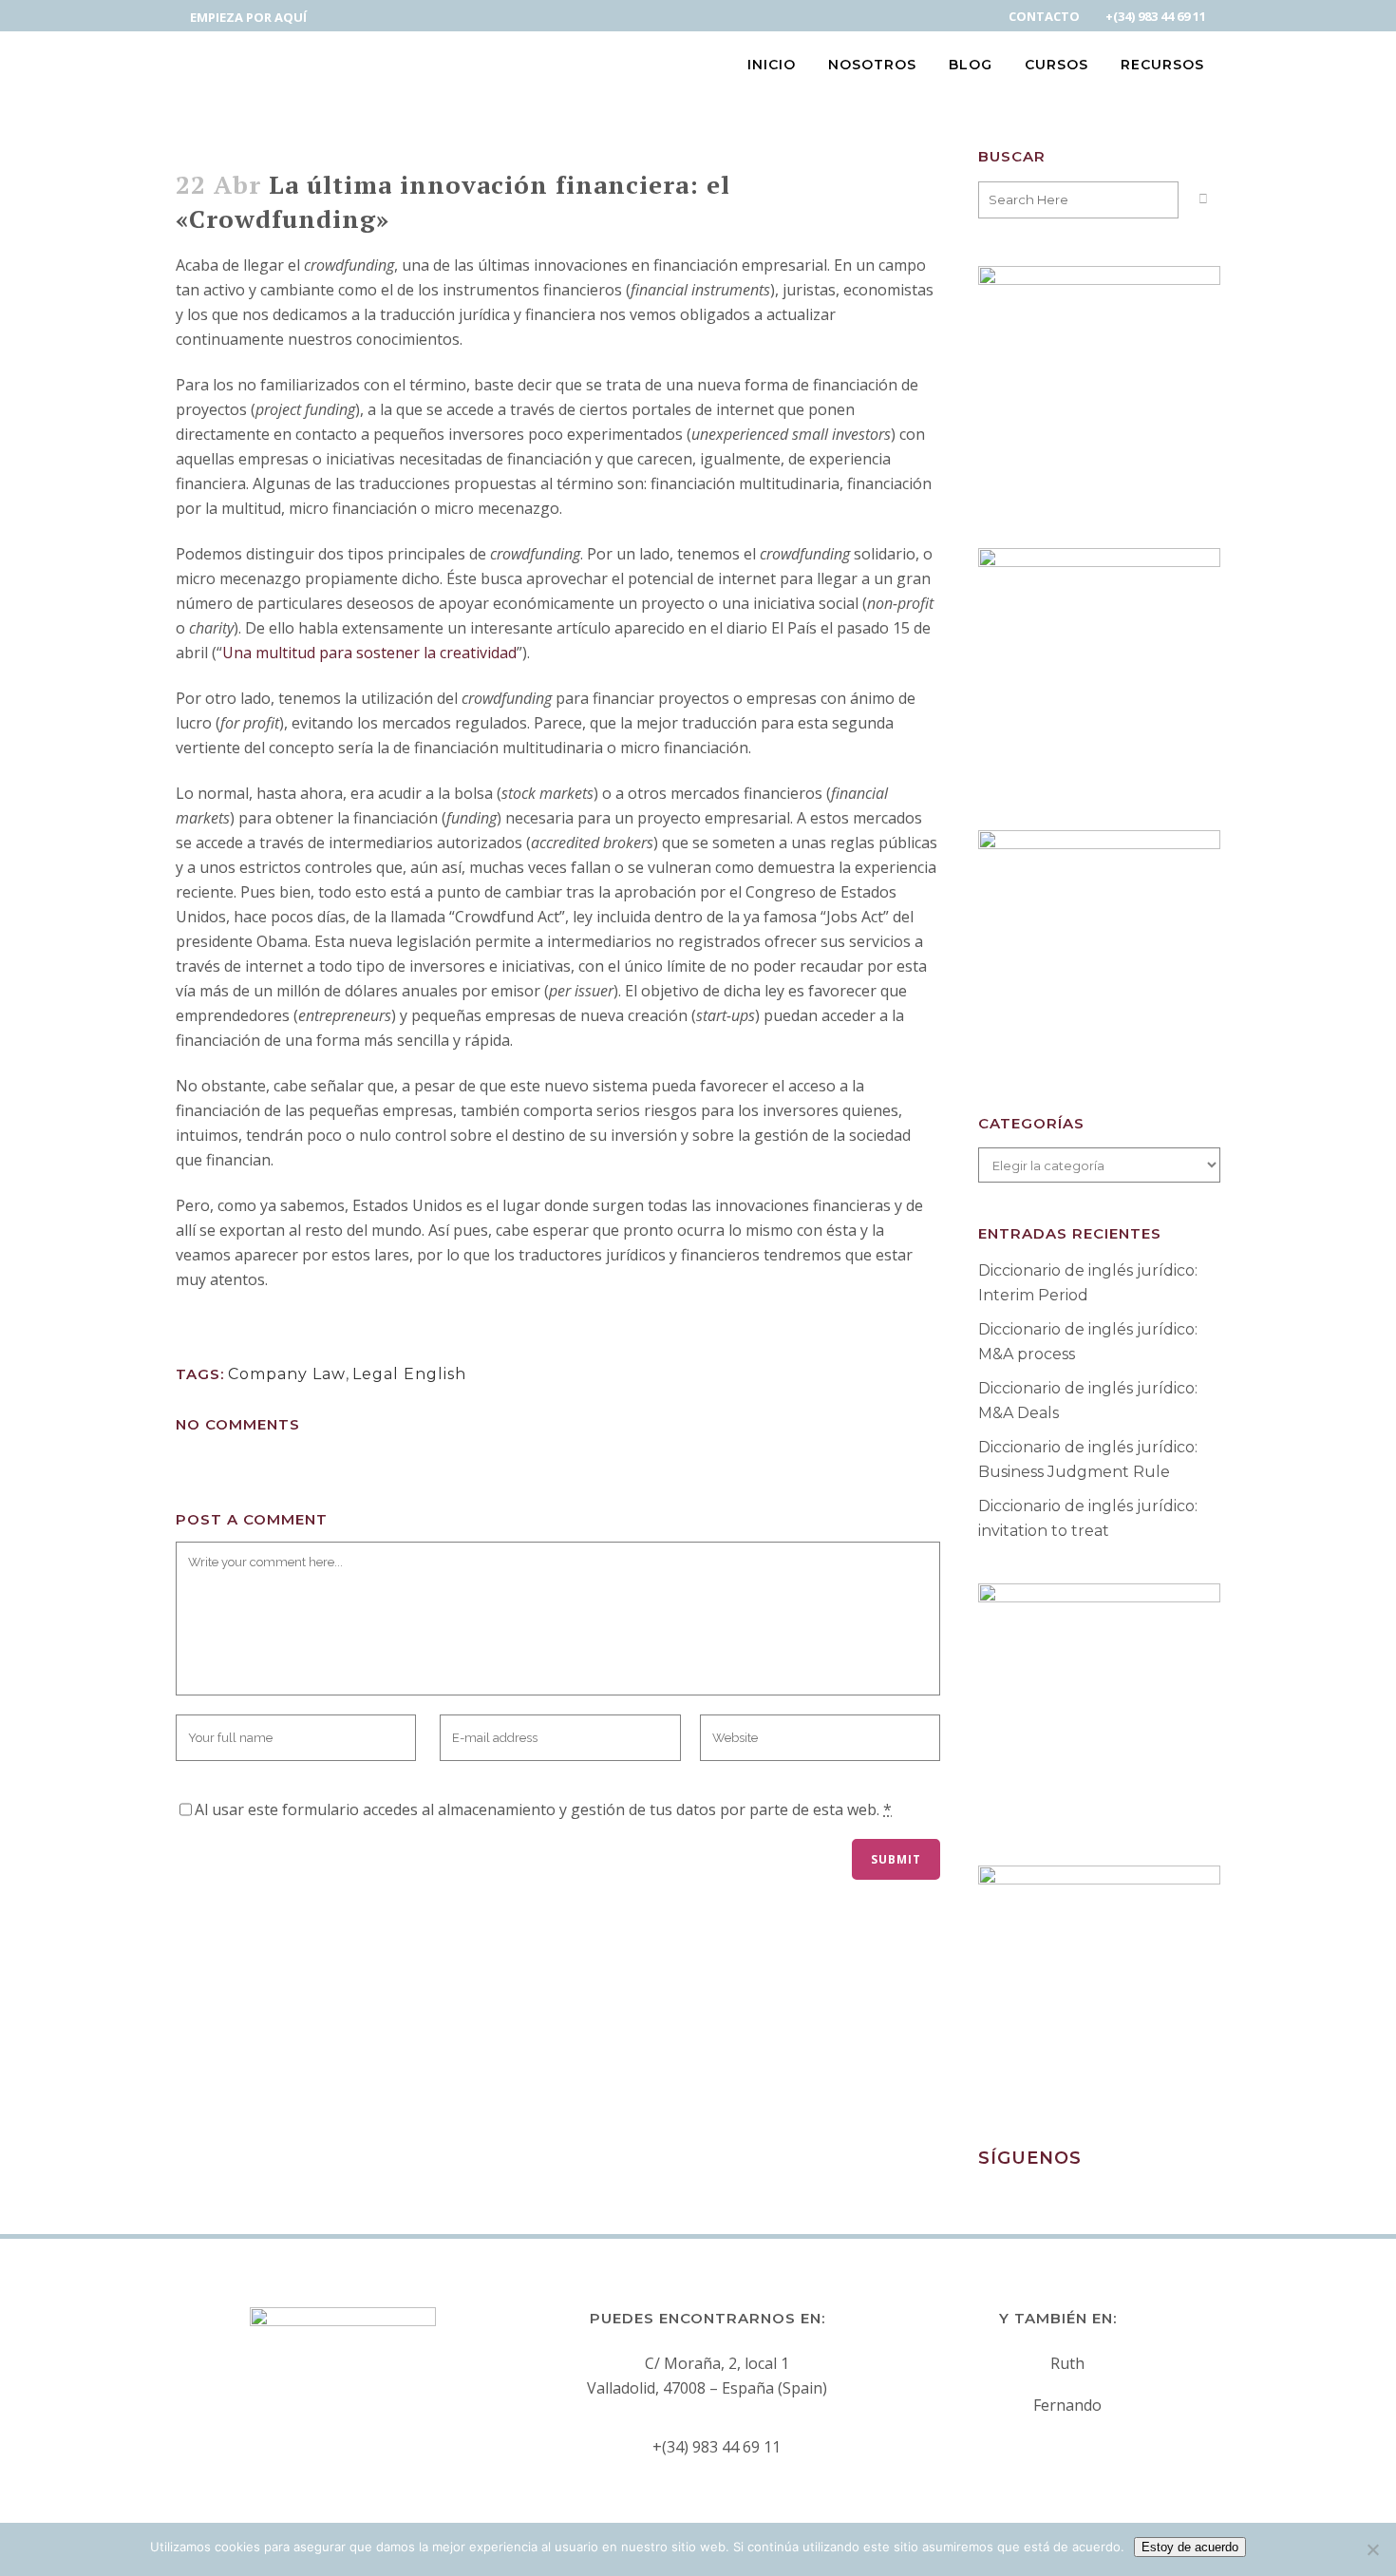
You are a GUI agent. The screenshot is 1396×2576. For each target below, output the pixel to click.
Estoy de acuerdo (1190, 2547)
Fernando (1067, 2405)
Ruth (1067, 2363)
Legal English (409, 1374)
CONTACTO (1044, 16)
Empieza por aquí (248, 17)
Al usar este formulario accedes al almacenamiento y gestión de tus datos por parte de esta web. (543, 1809)
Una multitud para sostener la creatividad (369, 653)
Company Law (287, 1374)
